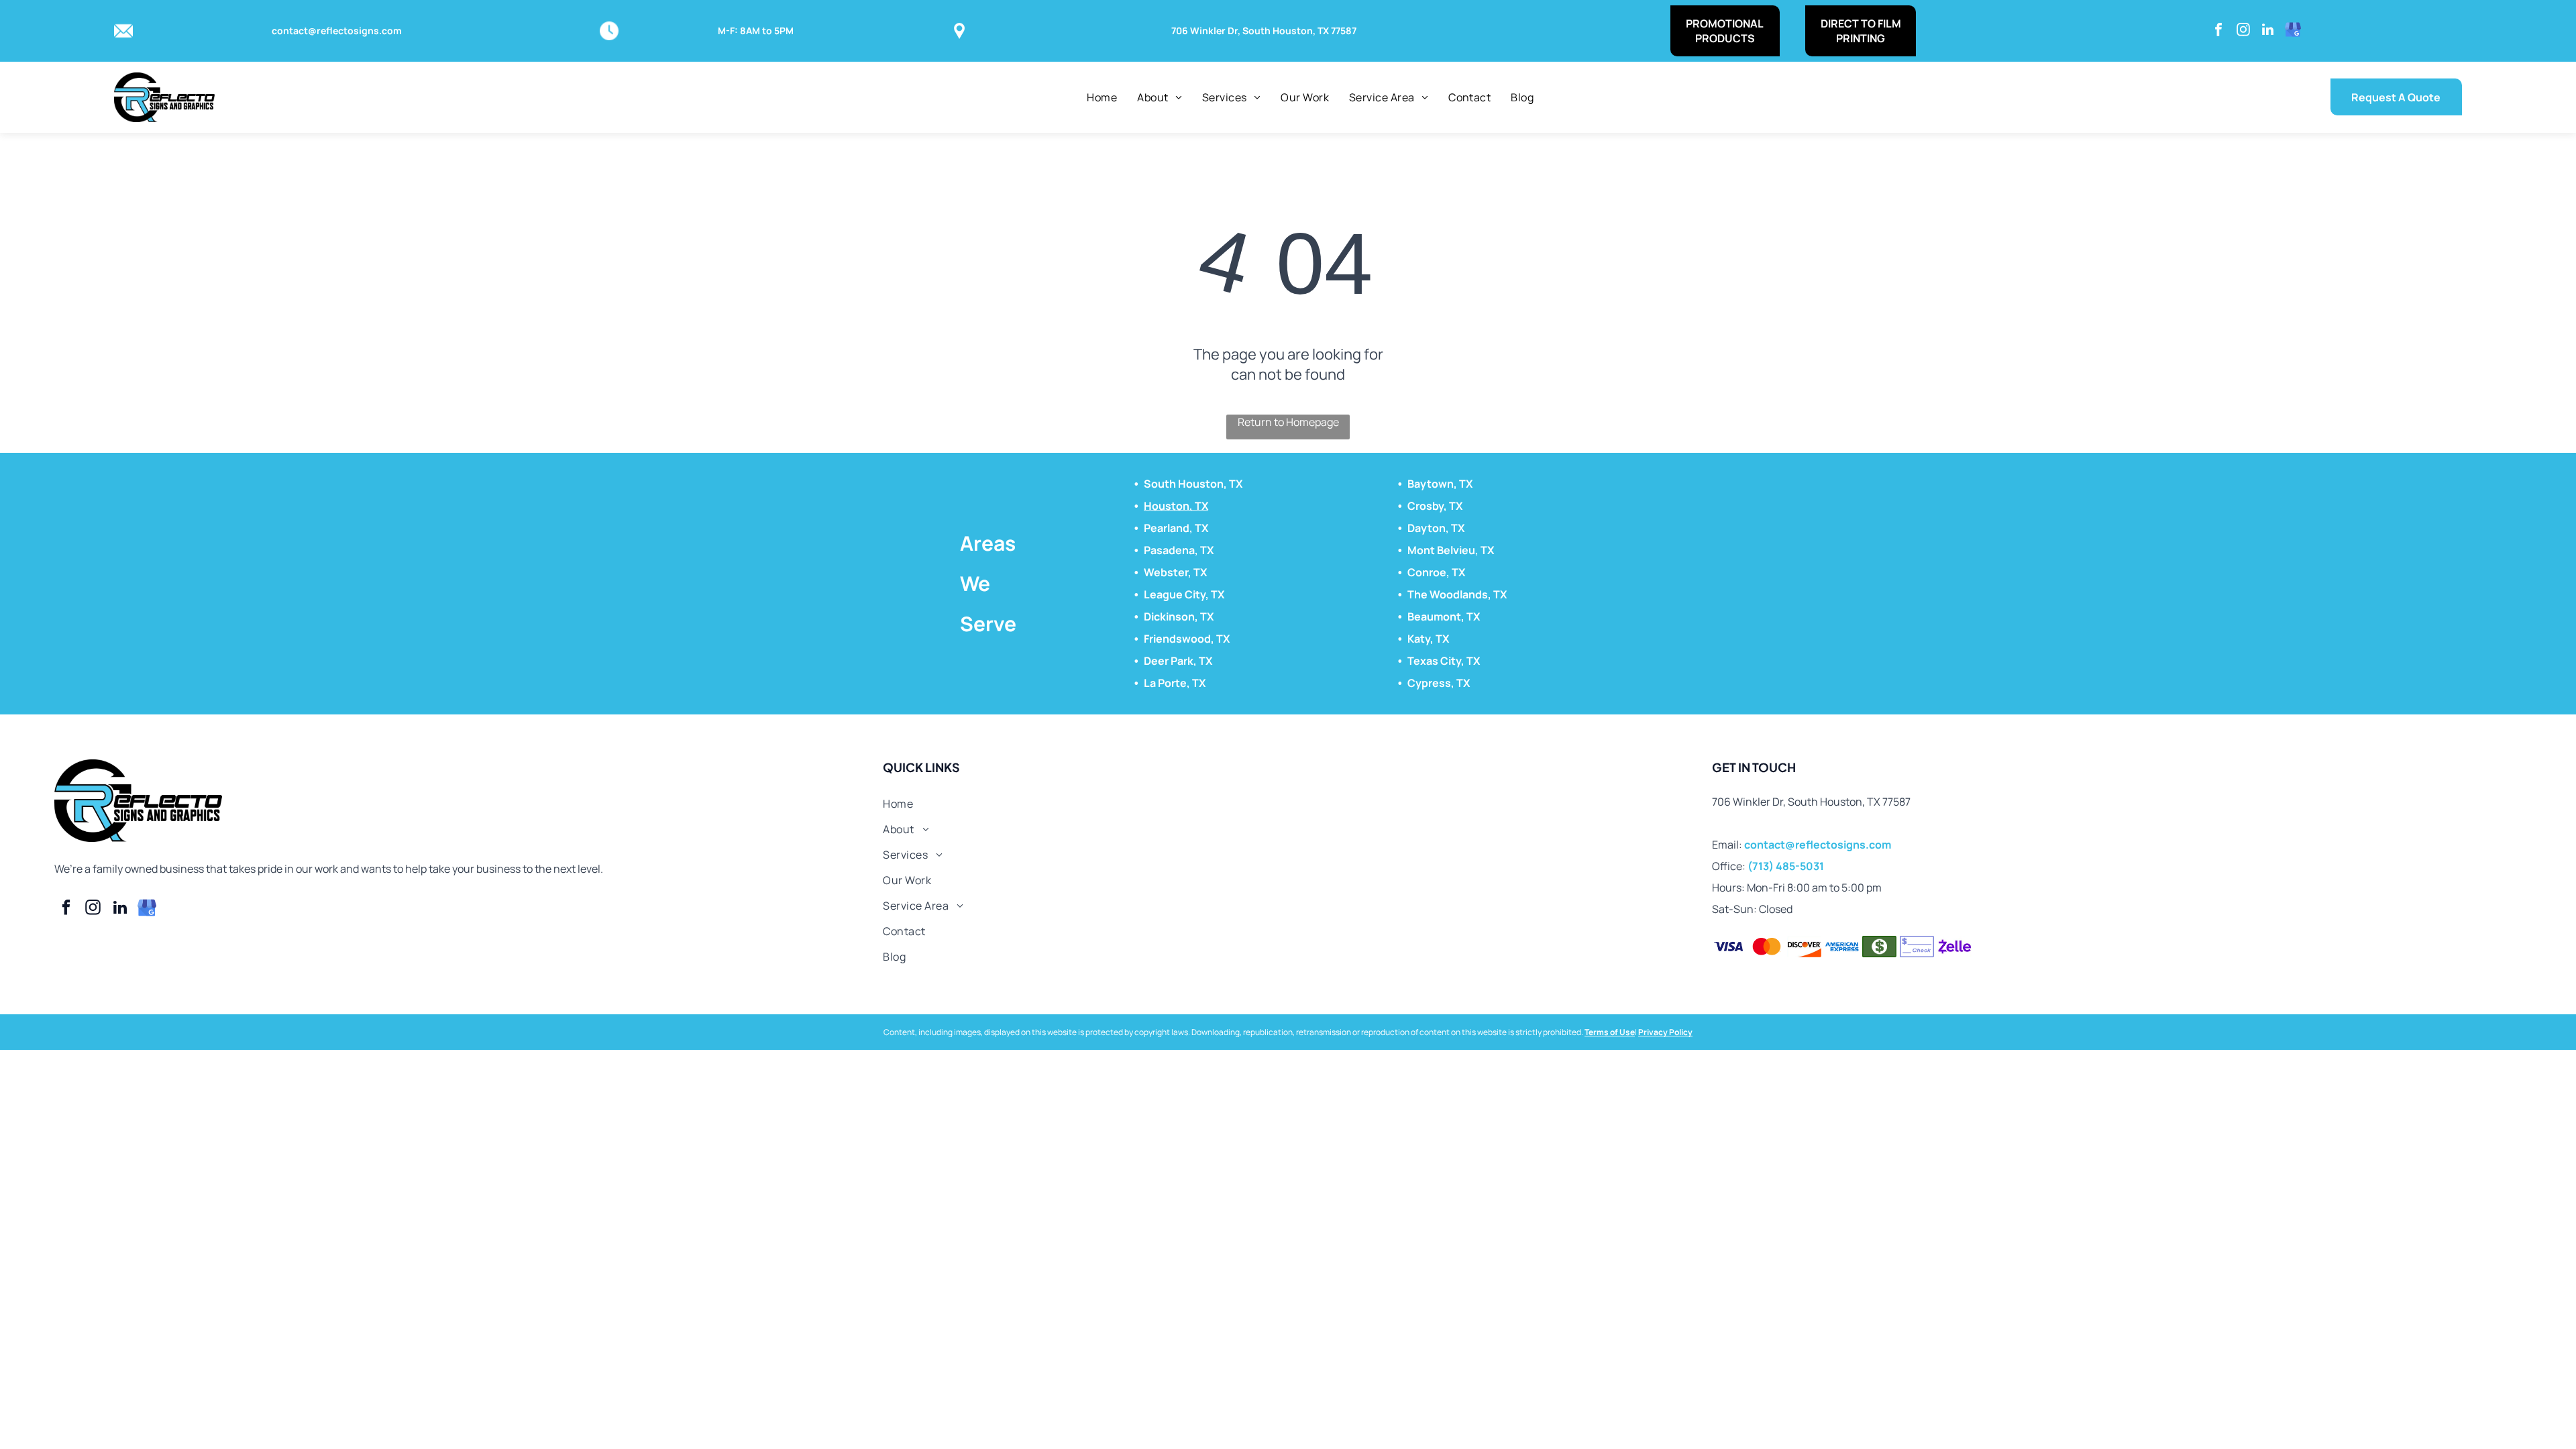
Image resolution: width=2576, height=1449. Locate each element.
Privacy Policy (1665, 1032)
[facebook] (2218, 31)
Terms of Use (1610, 1032)
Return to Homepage (1288, 422)
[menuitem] (1102, 97)
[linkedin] (2268, 31)
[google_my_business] (2293, 31)
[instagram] (2243, 31)
